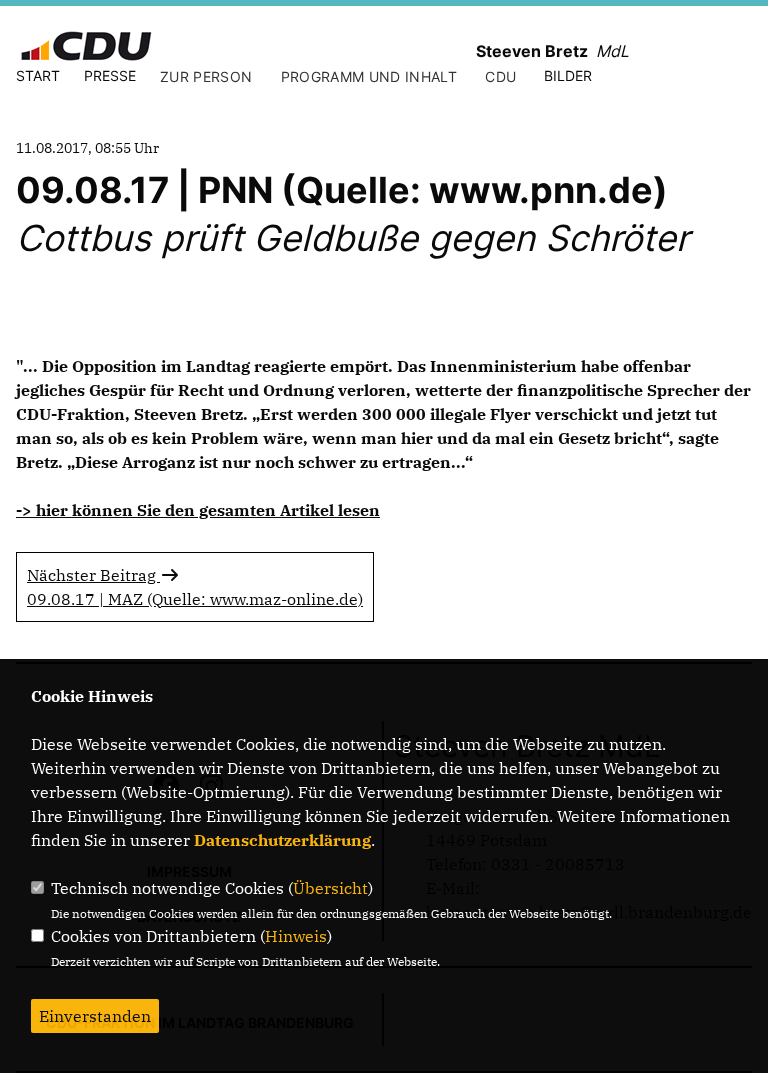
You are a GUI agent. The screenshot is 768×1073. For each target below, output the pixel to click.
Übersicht (330, 888)
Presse (110, 75)
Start (38, 75)
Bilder (568, 75)
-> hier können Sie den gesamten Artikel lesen (198, 510)
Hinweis (296, 936)
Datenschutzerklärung (282, 840)
